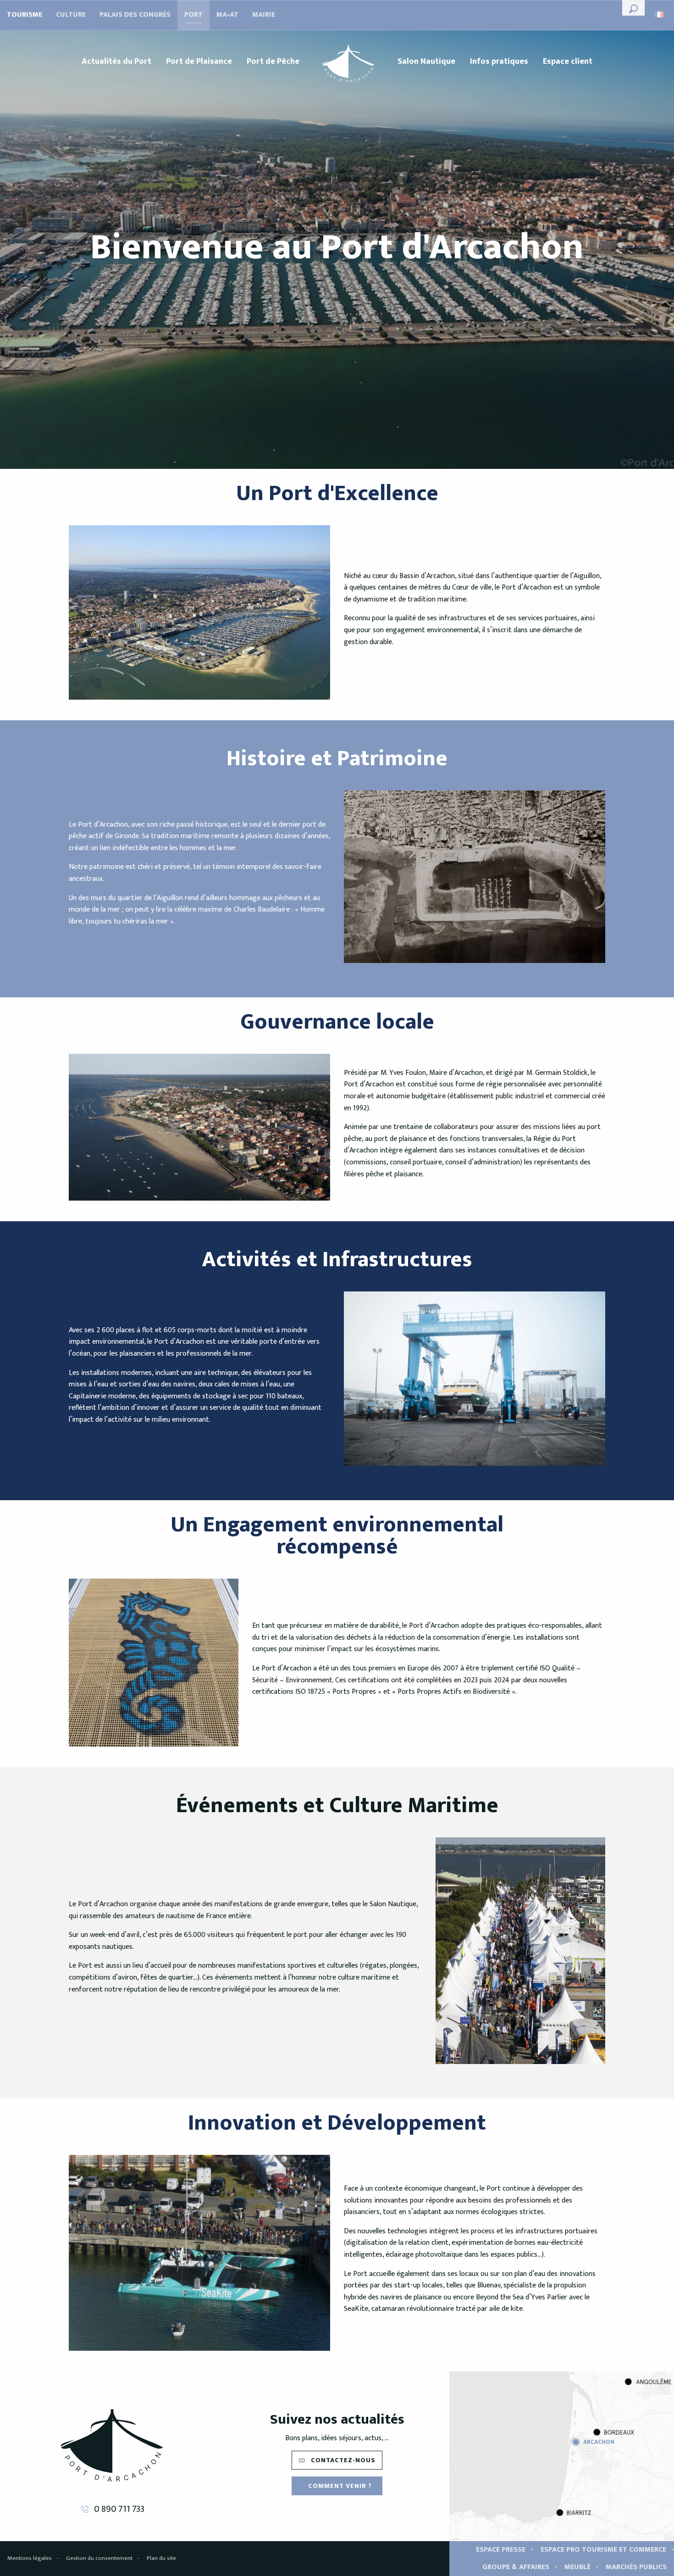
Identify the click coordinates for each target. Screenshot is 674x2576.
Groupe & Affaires (516, 2567)
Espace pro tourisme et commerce (603, 2550)
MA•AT (227, 15)
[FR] (660, 14)
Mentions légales (30, 2558)
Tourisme (25, 15)
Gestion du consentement (99, 2558)
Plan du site (161, 2558)
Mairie (264, 15)
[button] (633, 8)
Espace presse (501, 2550)
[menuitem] (116, 61)
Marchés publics (636, 2567)
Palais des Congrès (135, 15)
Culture (71, 15)
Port (193, 15)
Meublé (577, 2567)
